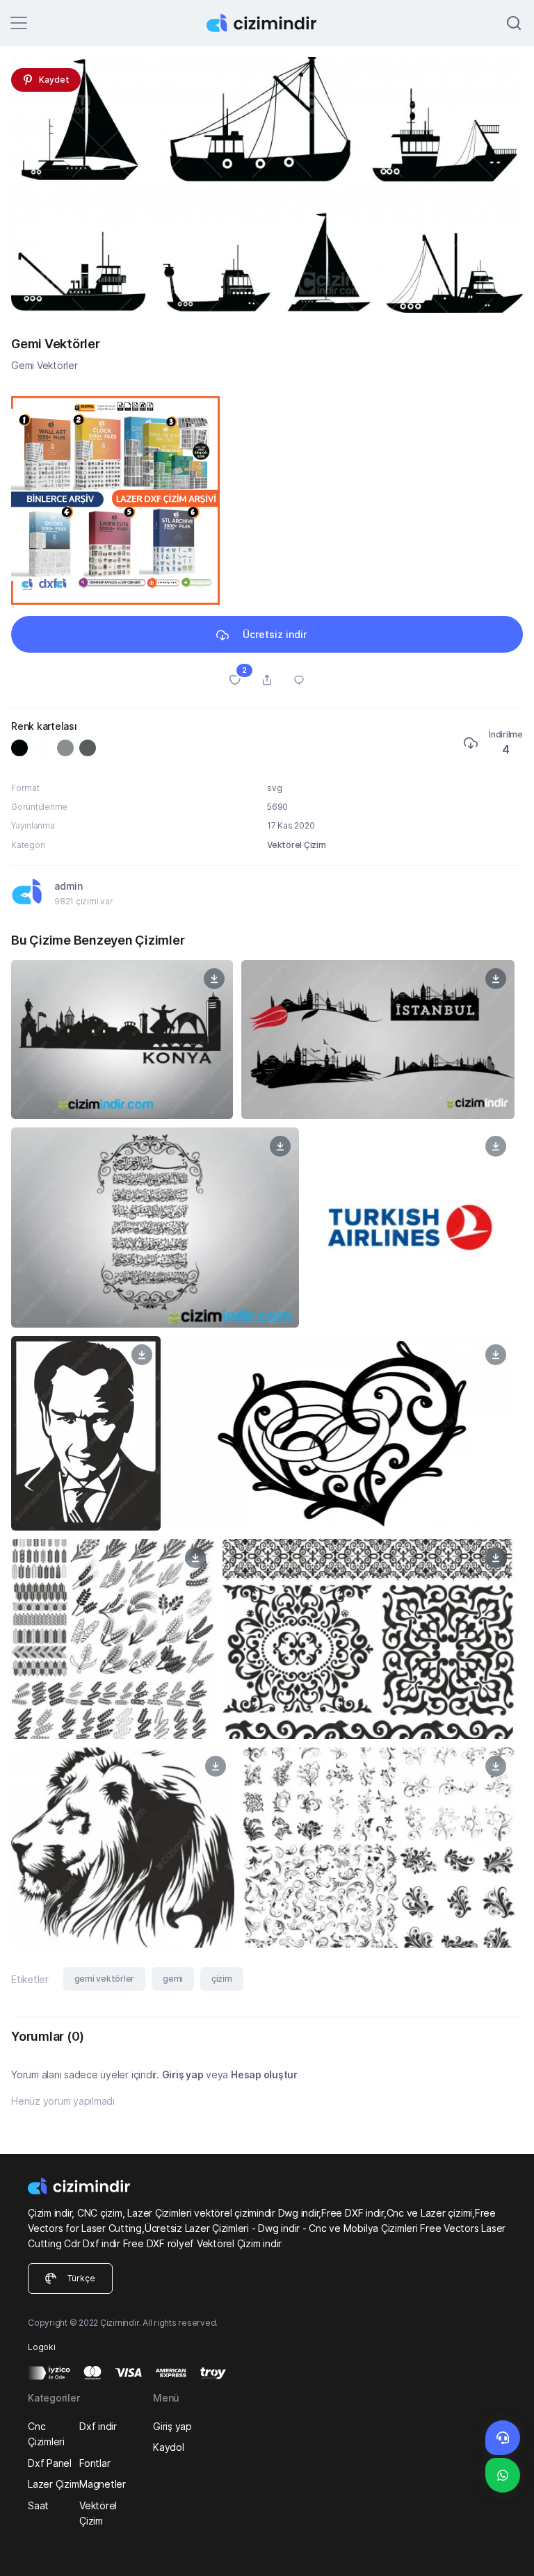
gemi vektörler (105, 1979)
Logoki (42, 2347)
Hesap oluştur (264, 2074)
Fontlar (95, 2463)
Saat (38, 2505)
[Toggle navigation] (19, 23)
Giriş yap (183, 2074)
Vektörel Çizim (297, 845)
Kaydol (169, 2447)
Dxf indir (98, 2426)
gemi (173, 1979)
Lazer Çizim (53, 2484)
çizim (222, 1979)
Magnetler (103, 2484)
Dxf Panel (50, 2463)
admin (68, 886)
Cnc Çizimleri (46, 2434)
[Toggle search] (514, 23)
